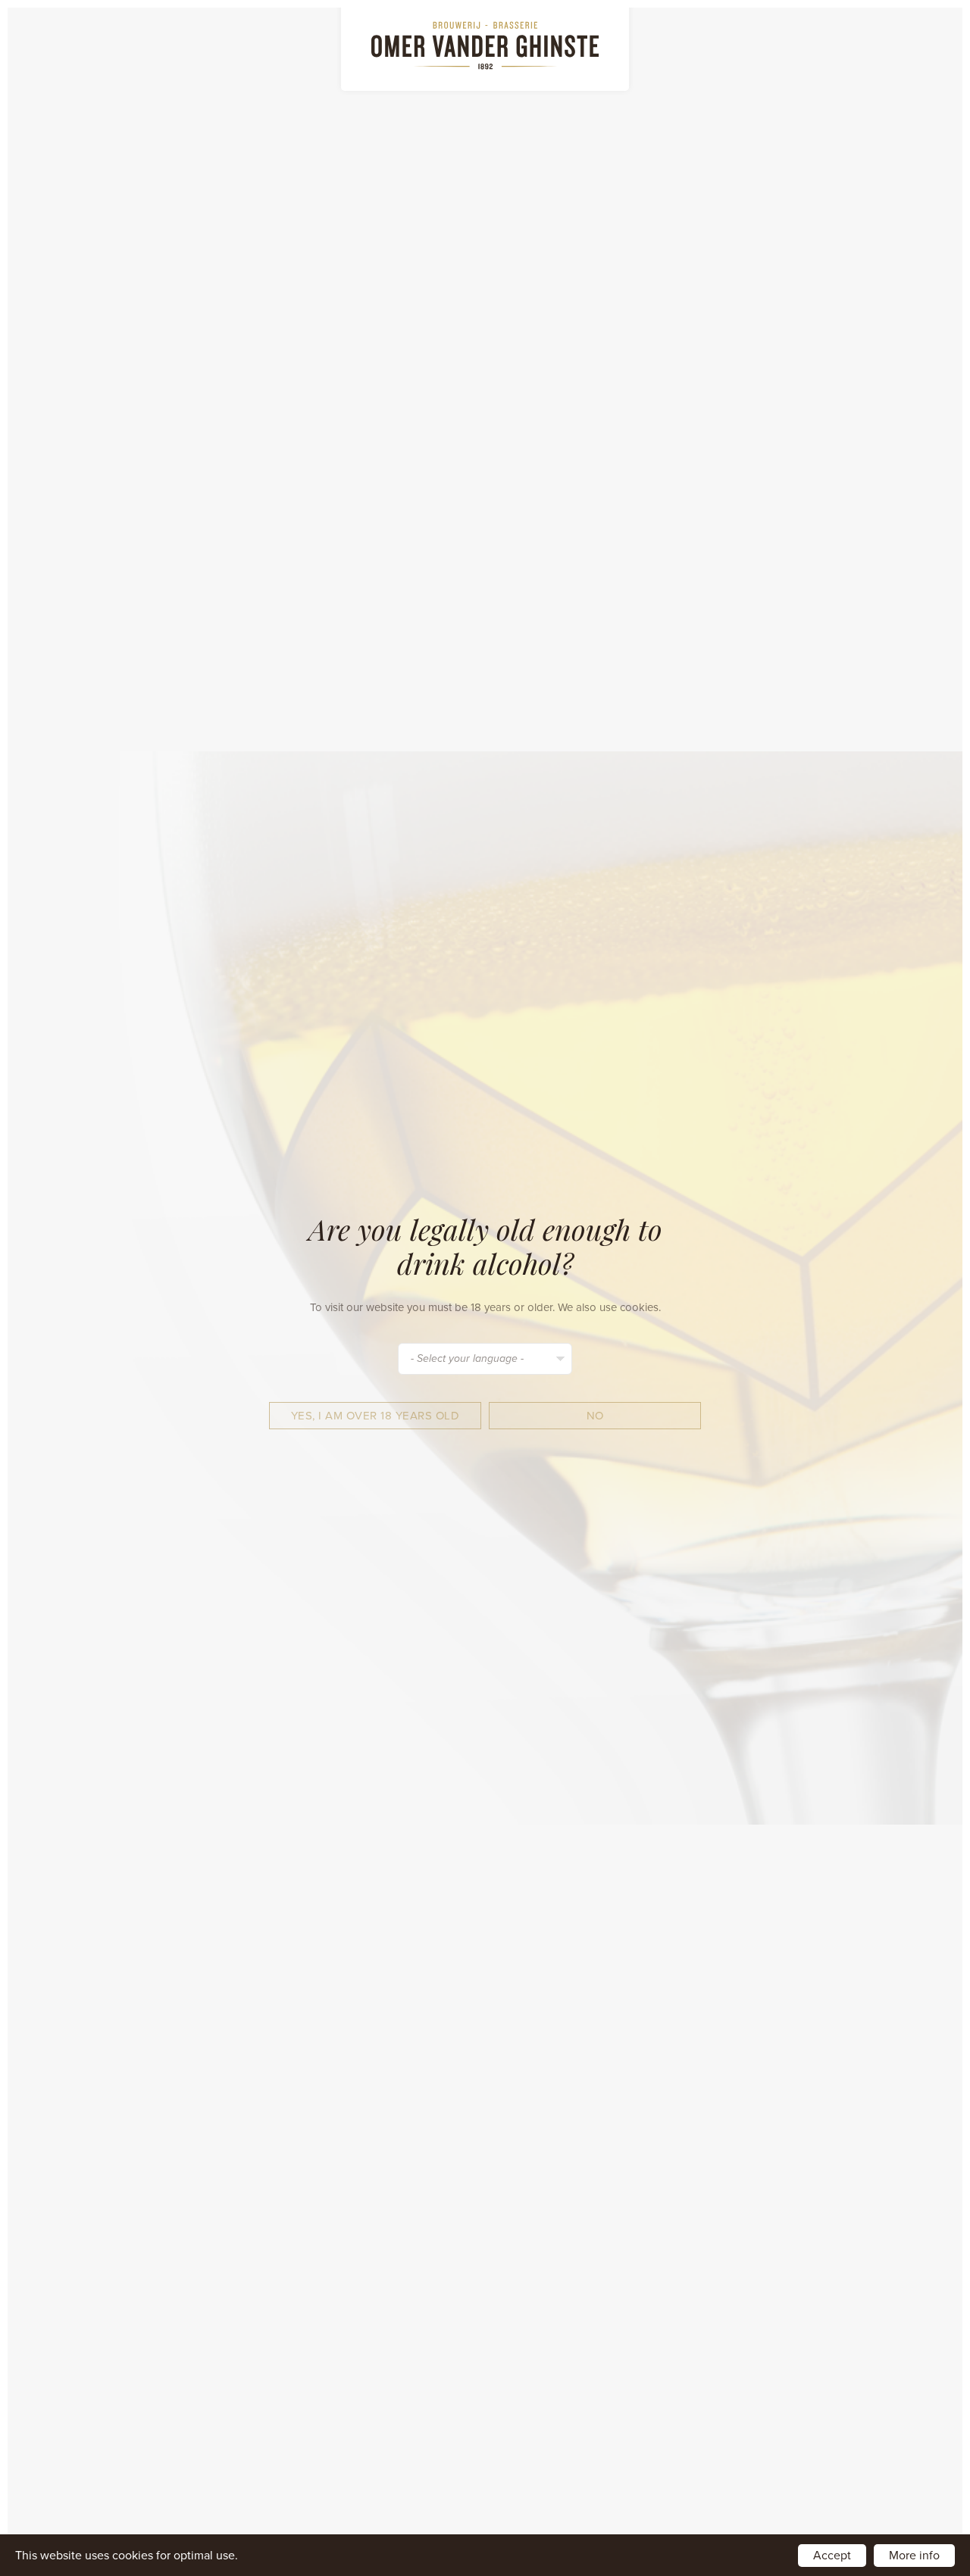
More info (914, 2556)
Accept (832, 2556)
